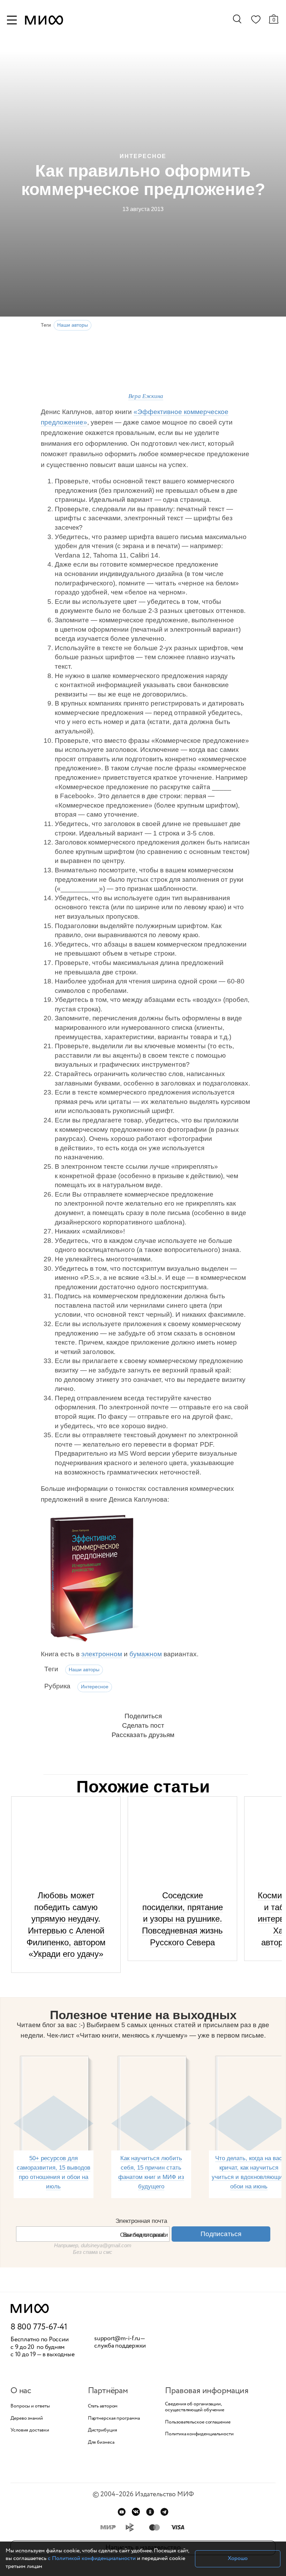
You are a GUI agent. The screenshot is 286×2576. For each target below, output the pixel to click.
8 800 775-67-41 (39, 2327)
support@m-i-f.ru (117, 2338)
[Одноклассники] (150, 2512)
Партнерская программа (114, 2418)
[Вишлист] (256, 21)
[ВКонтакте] (136, 2512)
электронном (102, 1654)
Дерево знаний (27, 2418)
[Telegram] (164, 2512)
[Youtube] (122, 2512)
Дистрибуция (103, 2430)
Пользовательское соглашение (198, 2422)
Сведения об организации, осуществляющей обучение (195, 2407)
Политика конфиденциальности (199, 2434)
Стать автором (103, 2406)
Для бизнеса (101, 2442)
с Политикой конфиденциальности (92, 2558)
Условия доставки (30, 2430)
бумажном (146, 1654)
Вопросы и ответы (30, 2406)
